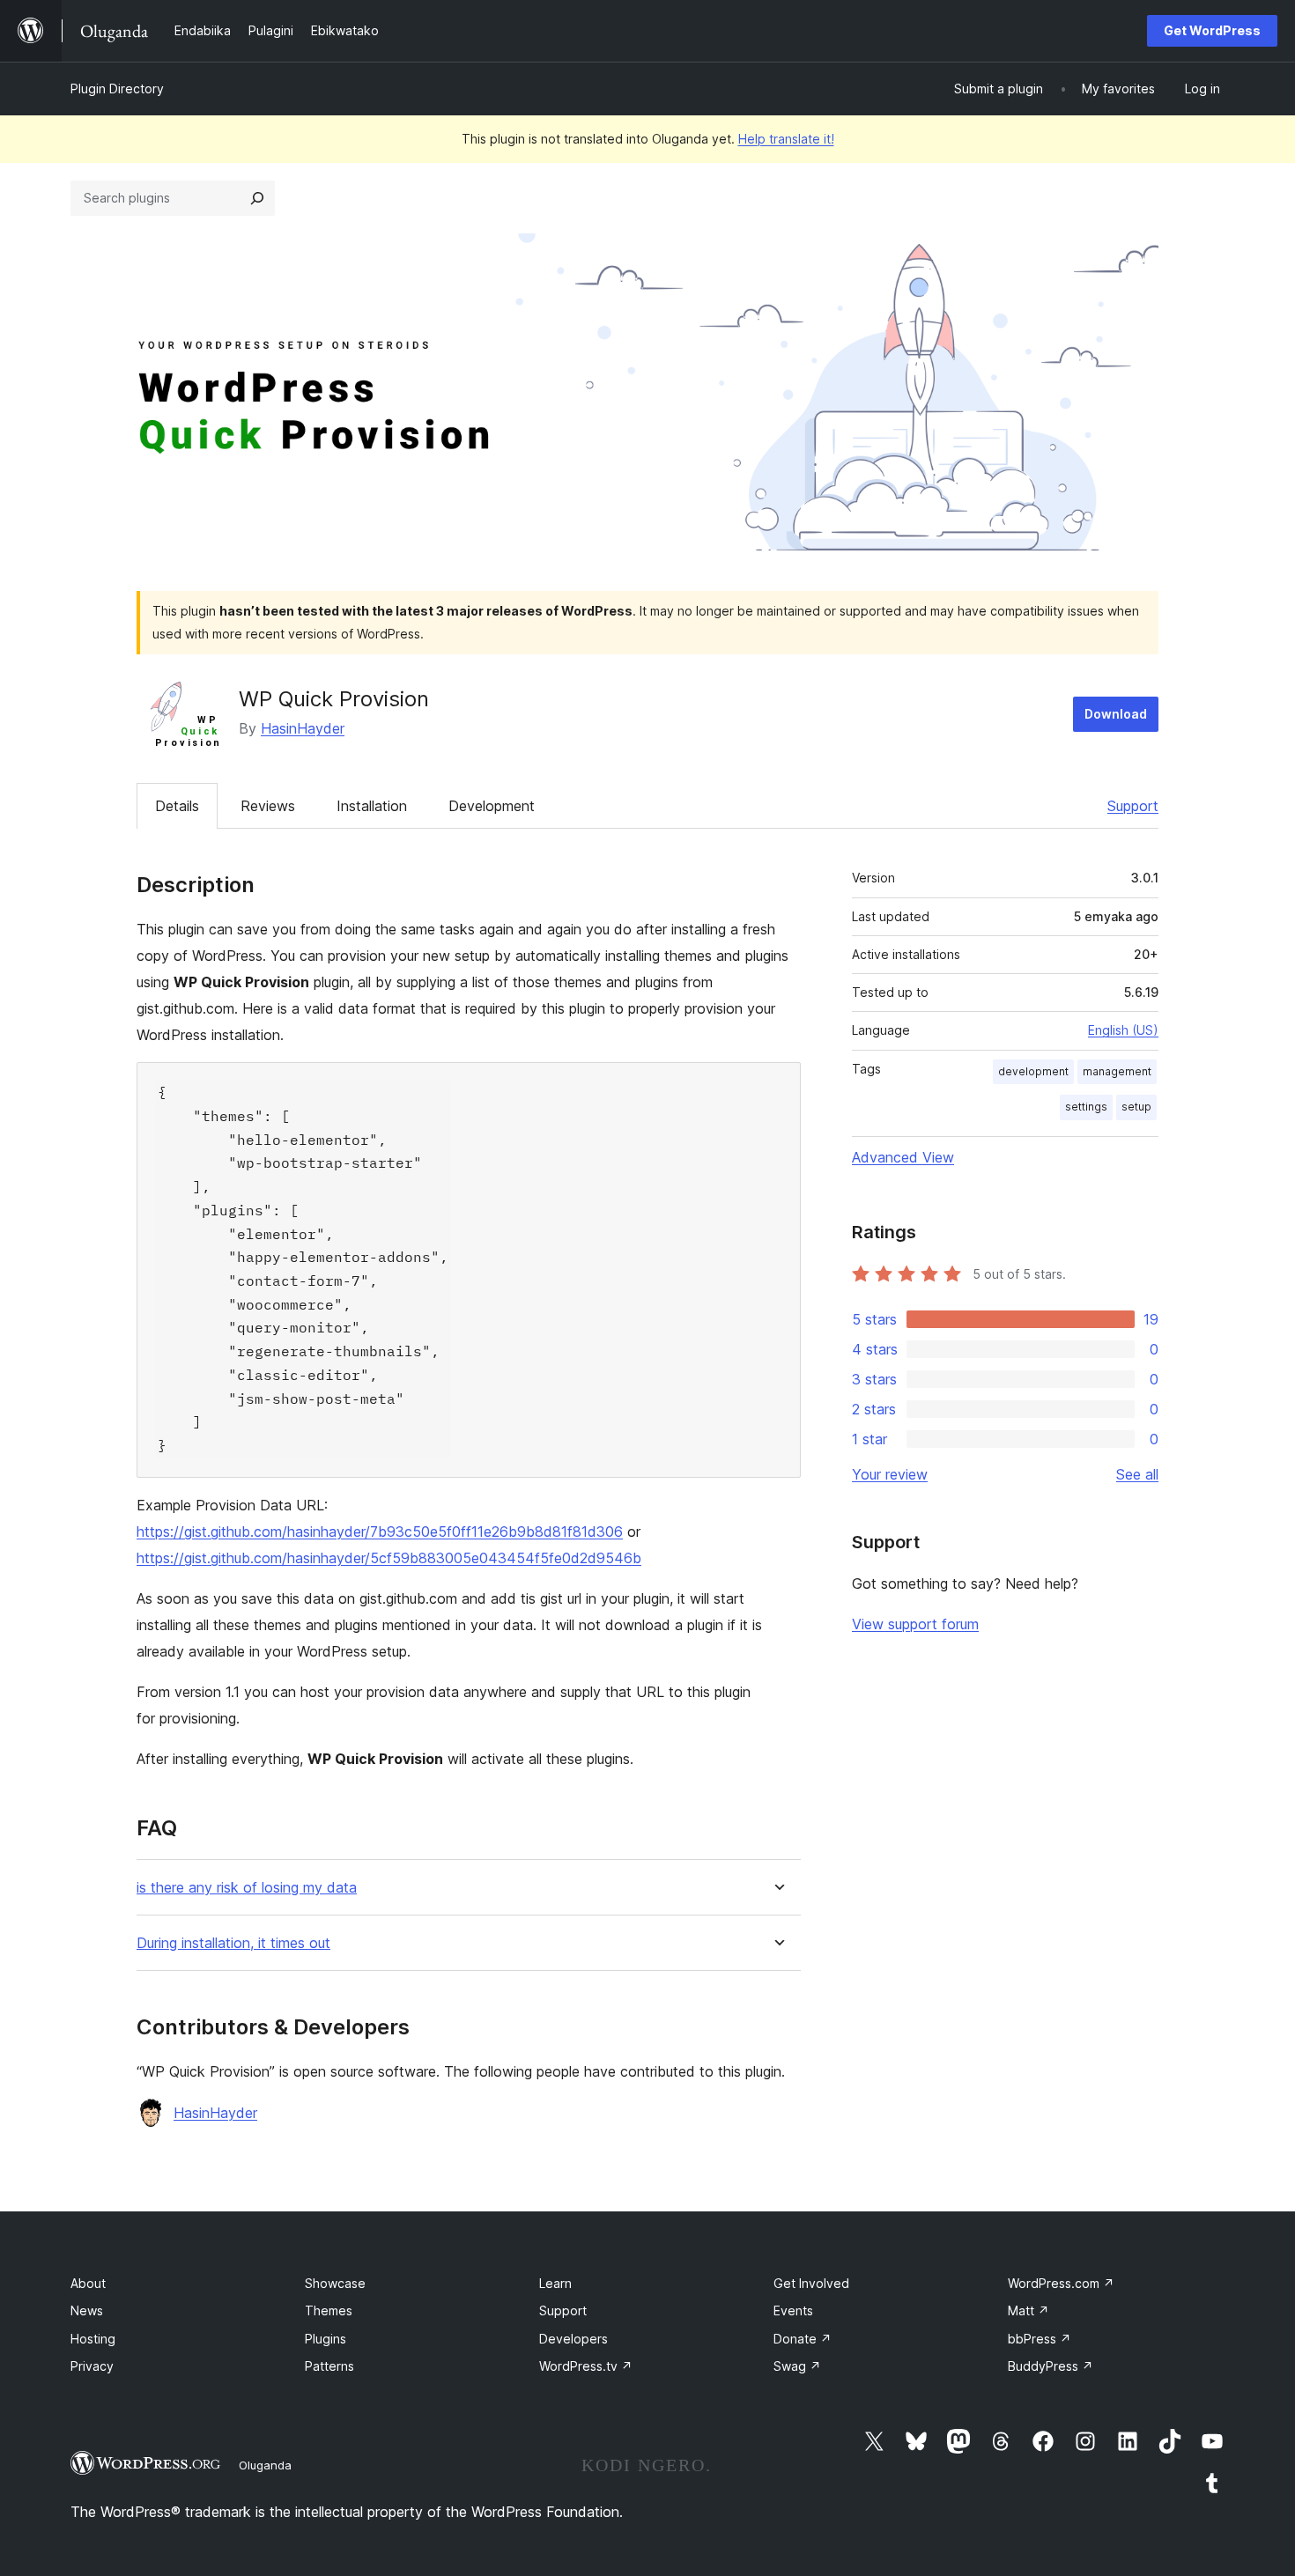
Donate (803, 2339)
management (1117, 1071)
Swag (797, 2366)
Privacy (92, 2366)
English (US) (1123, 1030)
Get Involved (811, 2283)
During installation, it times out (233, 1943)
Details (177, 806)
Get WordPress (1212, 30)
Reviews (268, 806)
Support (1133, 806)
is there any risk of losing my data (247, 1888)
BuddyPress (1051, 2366)
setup (1136, 1107)
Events (793, 2310)
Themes (329, 2310)
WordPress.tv (586, 2366)
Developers (573, 2339)
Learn (555, 2283)
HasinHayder (303, 728)
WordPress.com (1061, 2283)
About (88, 2283)
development (1033, 1071)
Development (492, 806)
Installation (372, 806)
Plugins (326, 2339)
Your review (890, 1474)
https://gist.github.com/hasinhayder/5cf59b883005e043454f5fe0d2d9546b (389, 1558)
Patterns (329, 2366)
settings (1086, 1107)
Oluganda (265, 2465)
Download (1116, 714)
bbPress (1040, 2339)
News (87, 2310)
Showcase (335, 2283)
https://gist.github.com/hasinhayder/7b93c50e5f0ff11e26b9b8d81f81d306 (380, 1532)
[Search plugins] (257, 198)
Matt (1029, 2310)
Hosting (93, 2339)
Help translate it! (786, 139)
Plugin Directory (117, 89)
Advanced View (903, 1157)
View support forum (915, 1624)
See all (1137, 1474)
